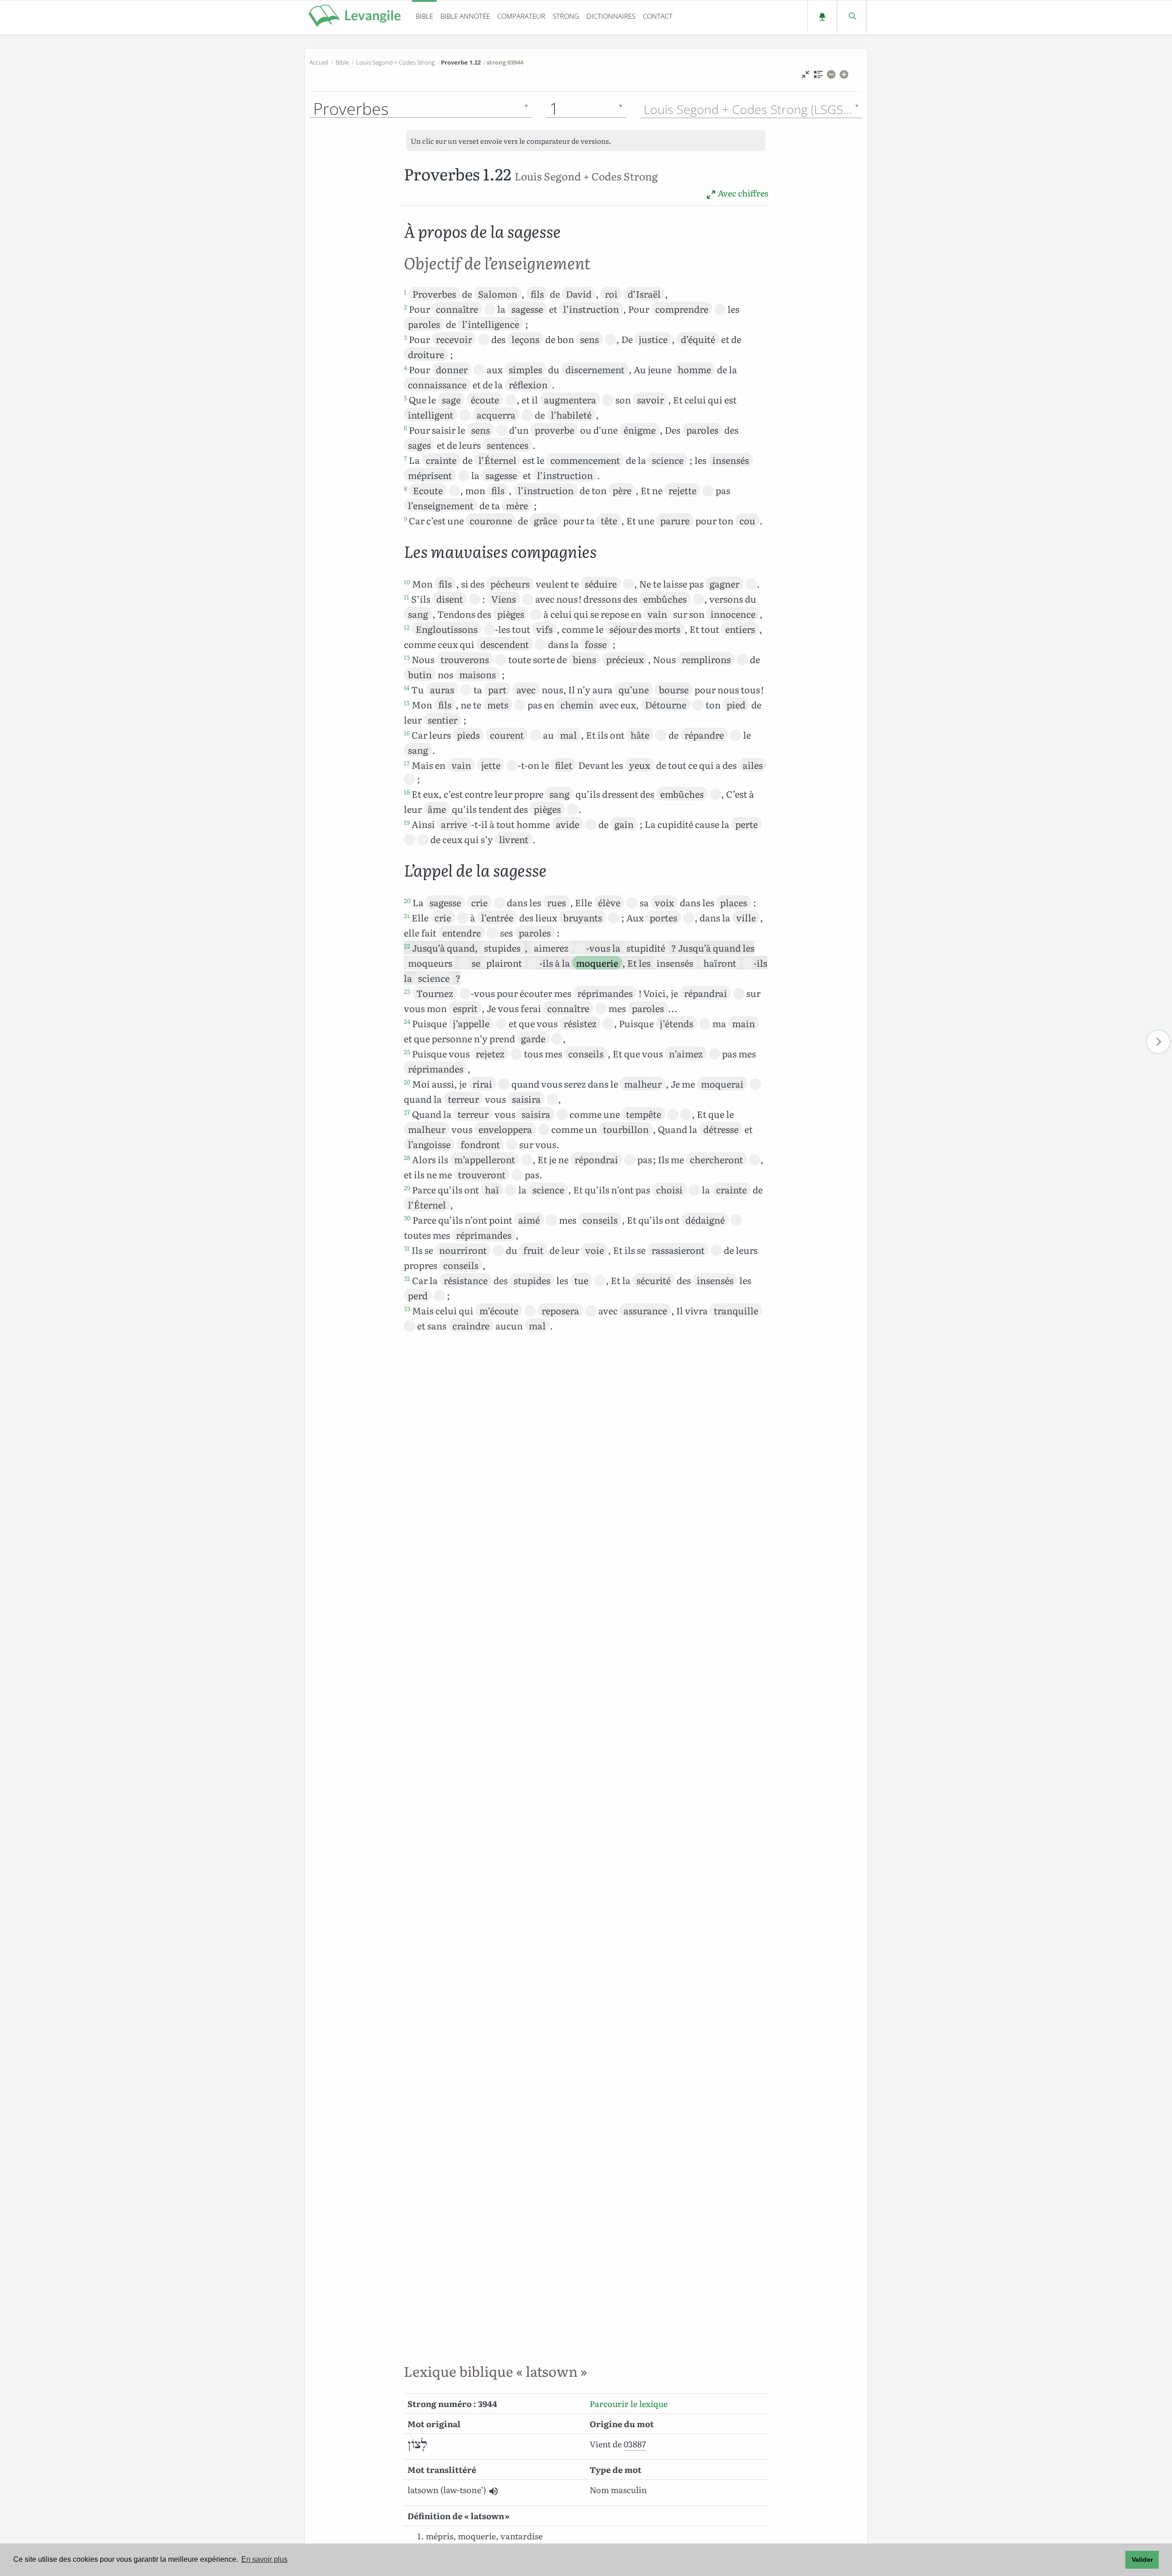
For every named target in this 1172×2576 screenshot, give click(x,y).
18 (407, 792)
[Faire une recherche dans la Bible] (852, 16)
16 (407, 733)
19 (407, 822)
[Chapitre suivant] (1158, 1042)
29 (407, 1187)
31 (407, 1248)
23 (407, 991)
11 (407, 597)
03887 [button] (635, 2444)
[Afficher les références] (818, 77)
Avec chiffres (742, 193)
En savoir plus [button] (264, 2559)
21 (407, 915)
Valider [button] (1142, 2560)
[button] (493, 2491)
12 (407, 627)
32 (407, 1278)
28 (407, 1157)
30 (407, 1218)
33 (407, 1308)
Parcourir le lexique (629, 2404)
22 (407, 946)
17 (407, 763)
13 (407, 657)
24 (407, 1021)
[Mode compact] (806, 77)
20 (407, 900)
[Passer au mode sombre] (822, 16)
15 (407, 703)
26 (407, 1082)
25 (407, 1051)
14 (407, 687)
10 (407, 582)
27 (407, 1112)
